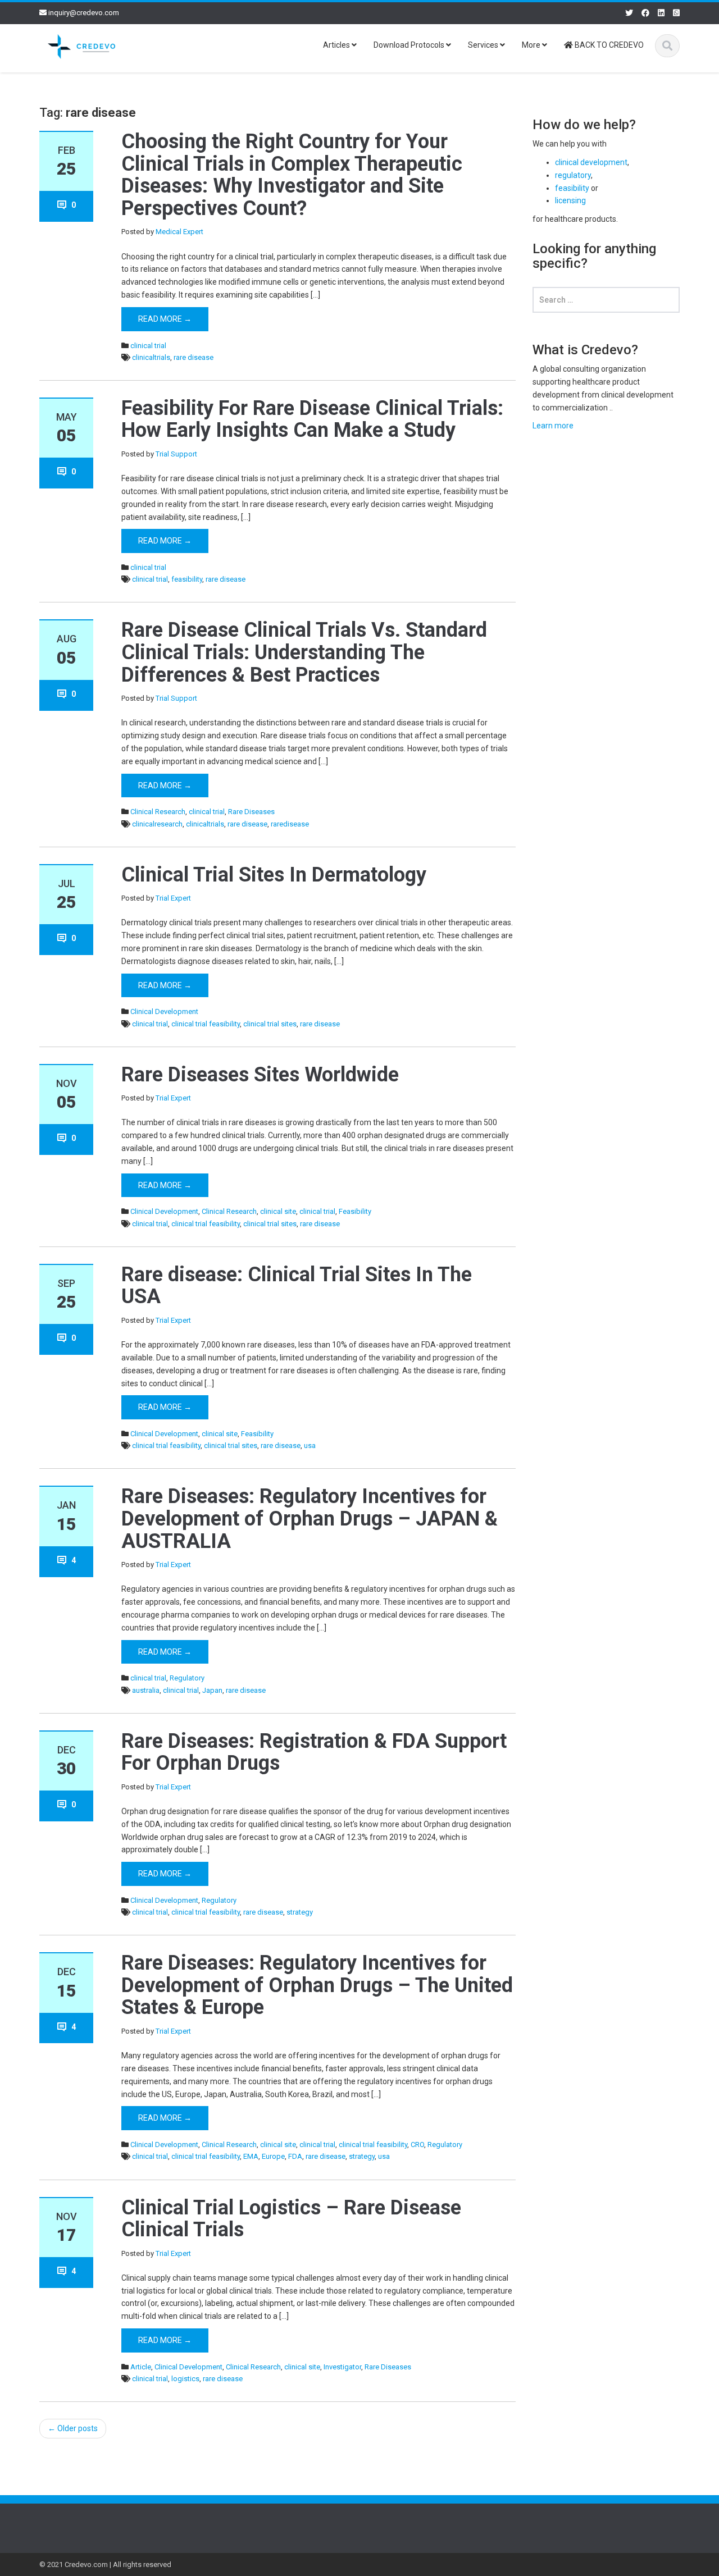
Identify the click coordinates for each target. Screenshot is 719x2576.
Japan (212, 1690)
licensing (570, 200)
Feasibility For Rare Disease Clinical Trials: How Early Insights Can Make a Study (312, 419)
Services (484, 45)
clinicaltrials (151, 357)
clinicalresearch (157, 824)
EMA (251, 2156)
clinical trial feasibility (206, 1024)
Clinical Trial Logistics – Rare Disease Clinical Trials (291, 2219)
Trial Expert (173, 898)
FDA (295, 2156)
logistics (185, 2379)
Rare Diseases (251, 812)
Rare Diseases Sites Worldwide (260, 1075)
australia (146, 1690)
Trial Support (176, 454)
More (532, 45)
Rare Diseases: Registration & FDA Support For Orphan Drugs (314, 1752)
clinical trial (148, 346)
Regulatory (187, 1678)
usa (310, 1445)
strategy (300, 1912)
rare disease (194, 357)
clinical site (278, 1211)
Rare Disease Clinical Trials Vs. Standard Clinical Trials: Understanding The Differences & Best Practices (304, 652)
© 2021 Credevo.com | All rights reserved (105, 2564)
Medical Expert (179, 232)
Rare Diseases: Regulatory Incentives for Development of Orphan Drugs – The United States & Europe (317, 1985)
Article (141, 2367)
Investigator (342, 2367)
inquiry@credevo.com (84, 13)
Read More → (165, 319)
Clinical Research (158, 812)
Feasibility (355, 1211)
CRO (417, 2145)
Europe (273, 2156)
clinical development (591, 162)
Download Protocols (410, 45)
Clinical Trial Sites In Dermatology (274, 875)
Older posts (73, 2428)
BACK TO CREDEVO (608, 45)
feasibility (187, 579)
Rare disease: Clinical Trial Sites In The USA (297, 1286)
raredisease (290, 824)
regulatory (573, 175)
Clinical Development (164, 1011)
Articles (337, 45)
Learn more (553, 426)
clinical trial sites (270, 1024)
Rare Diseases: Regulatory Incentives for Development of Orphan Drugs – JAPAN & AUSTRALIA (310, 1518)
